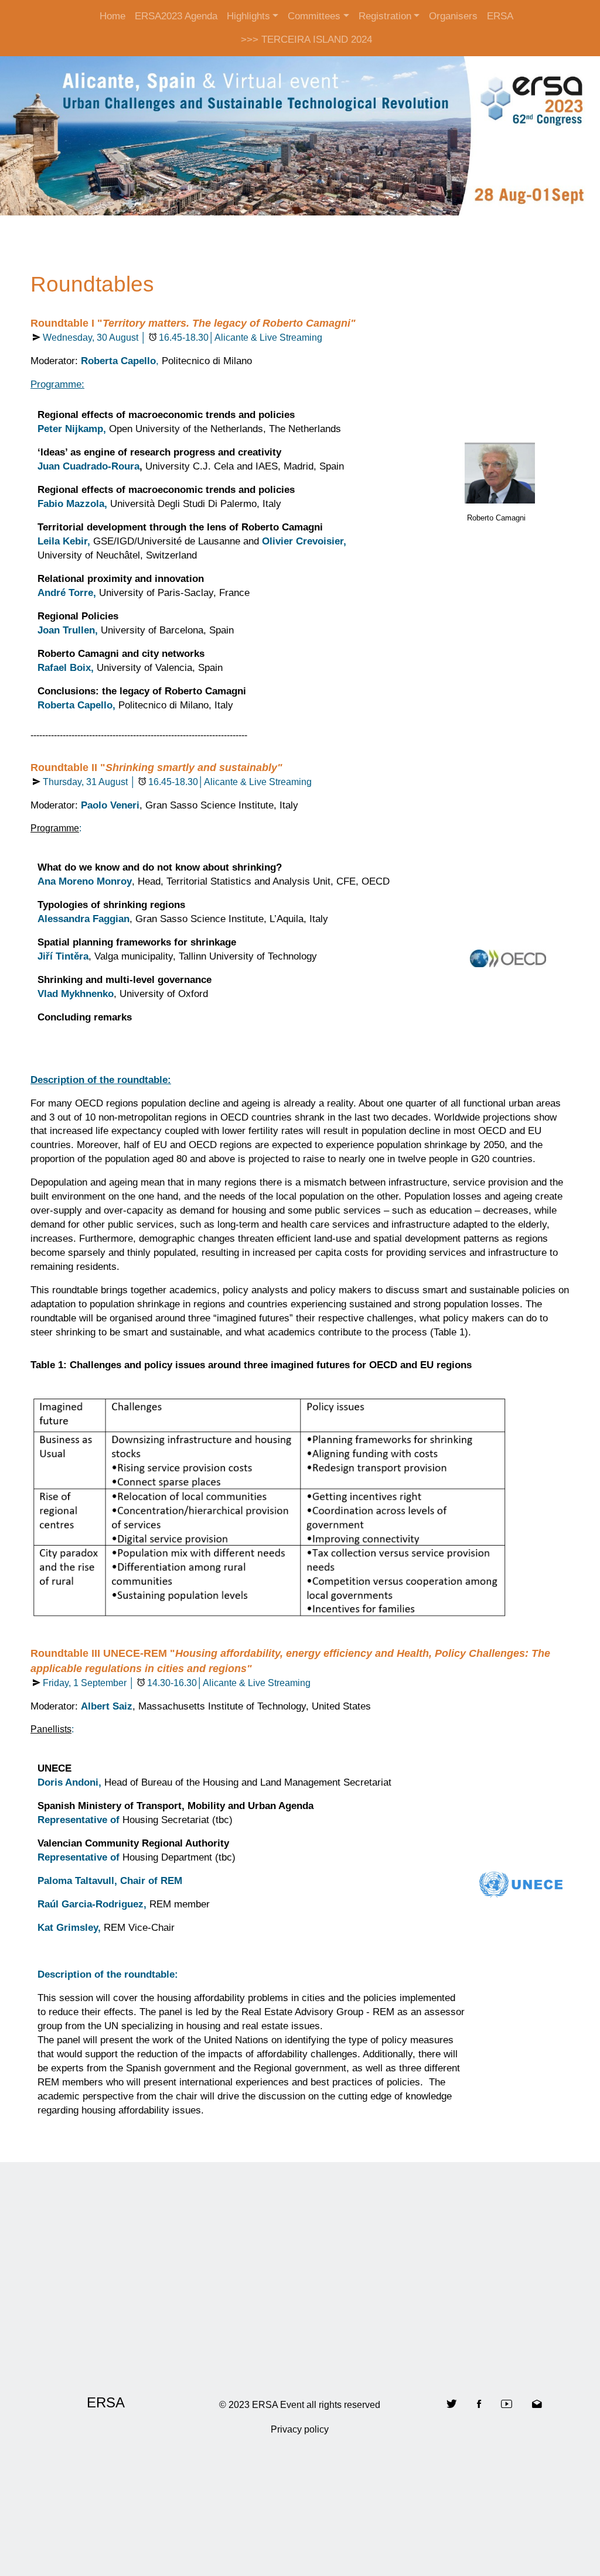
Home (112, 16)
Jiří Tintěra (63, 956)
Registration (385, 16)
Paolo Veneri (110, 805)
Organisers (453, 16)
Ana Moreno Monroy (85, 881)
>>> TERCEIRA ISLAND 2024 (306, 40)
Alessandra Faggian (83, 919)
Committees (314, 16)
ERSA (500, 16)
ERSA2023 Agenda (176, 16)
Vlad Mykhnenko (76, 994)
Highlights (248, 16)
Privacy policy (300, 2429)
